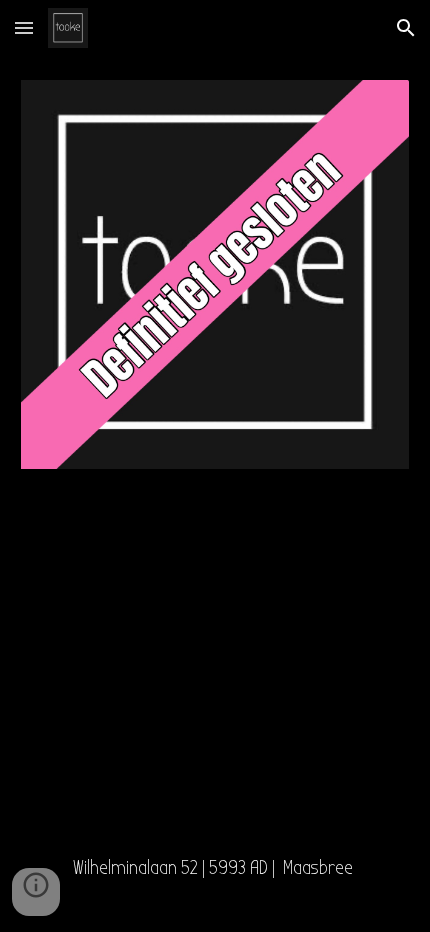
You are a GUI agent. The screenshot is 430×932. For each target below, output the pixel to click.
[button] (24, 27)
